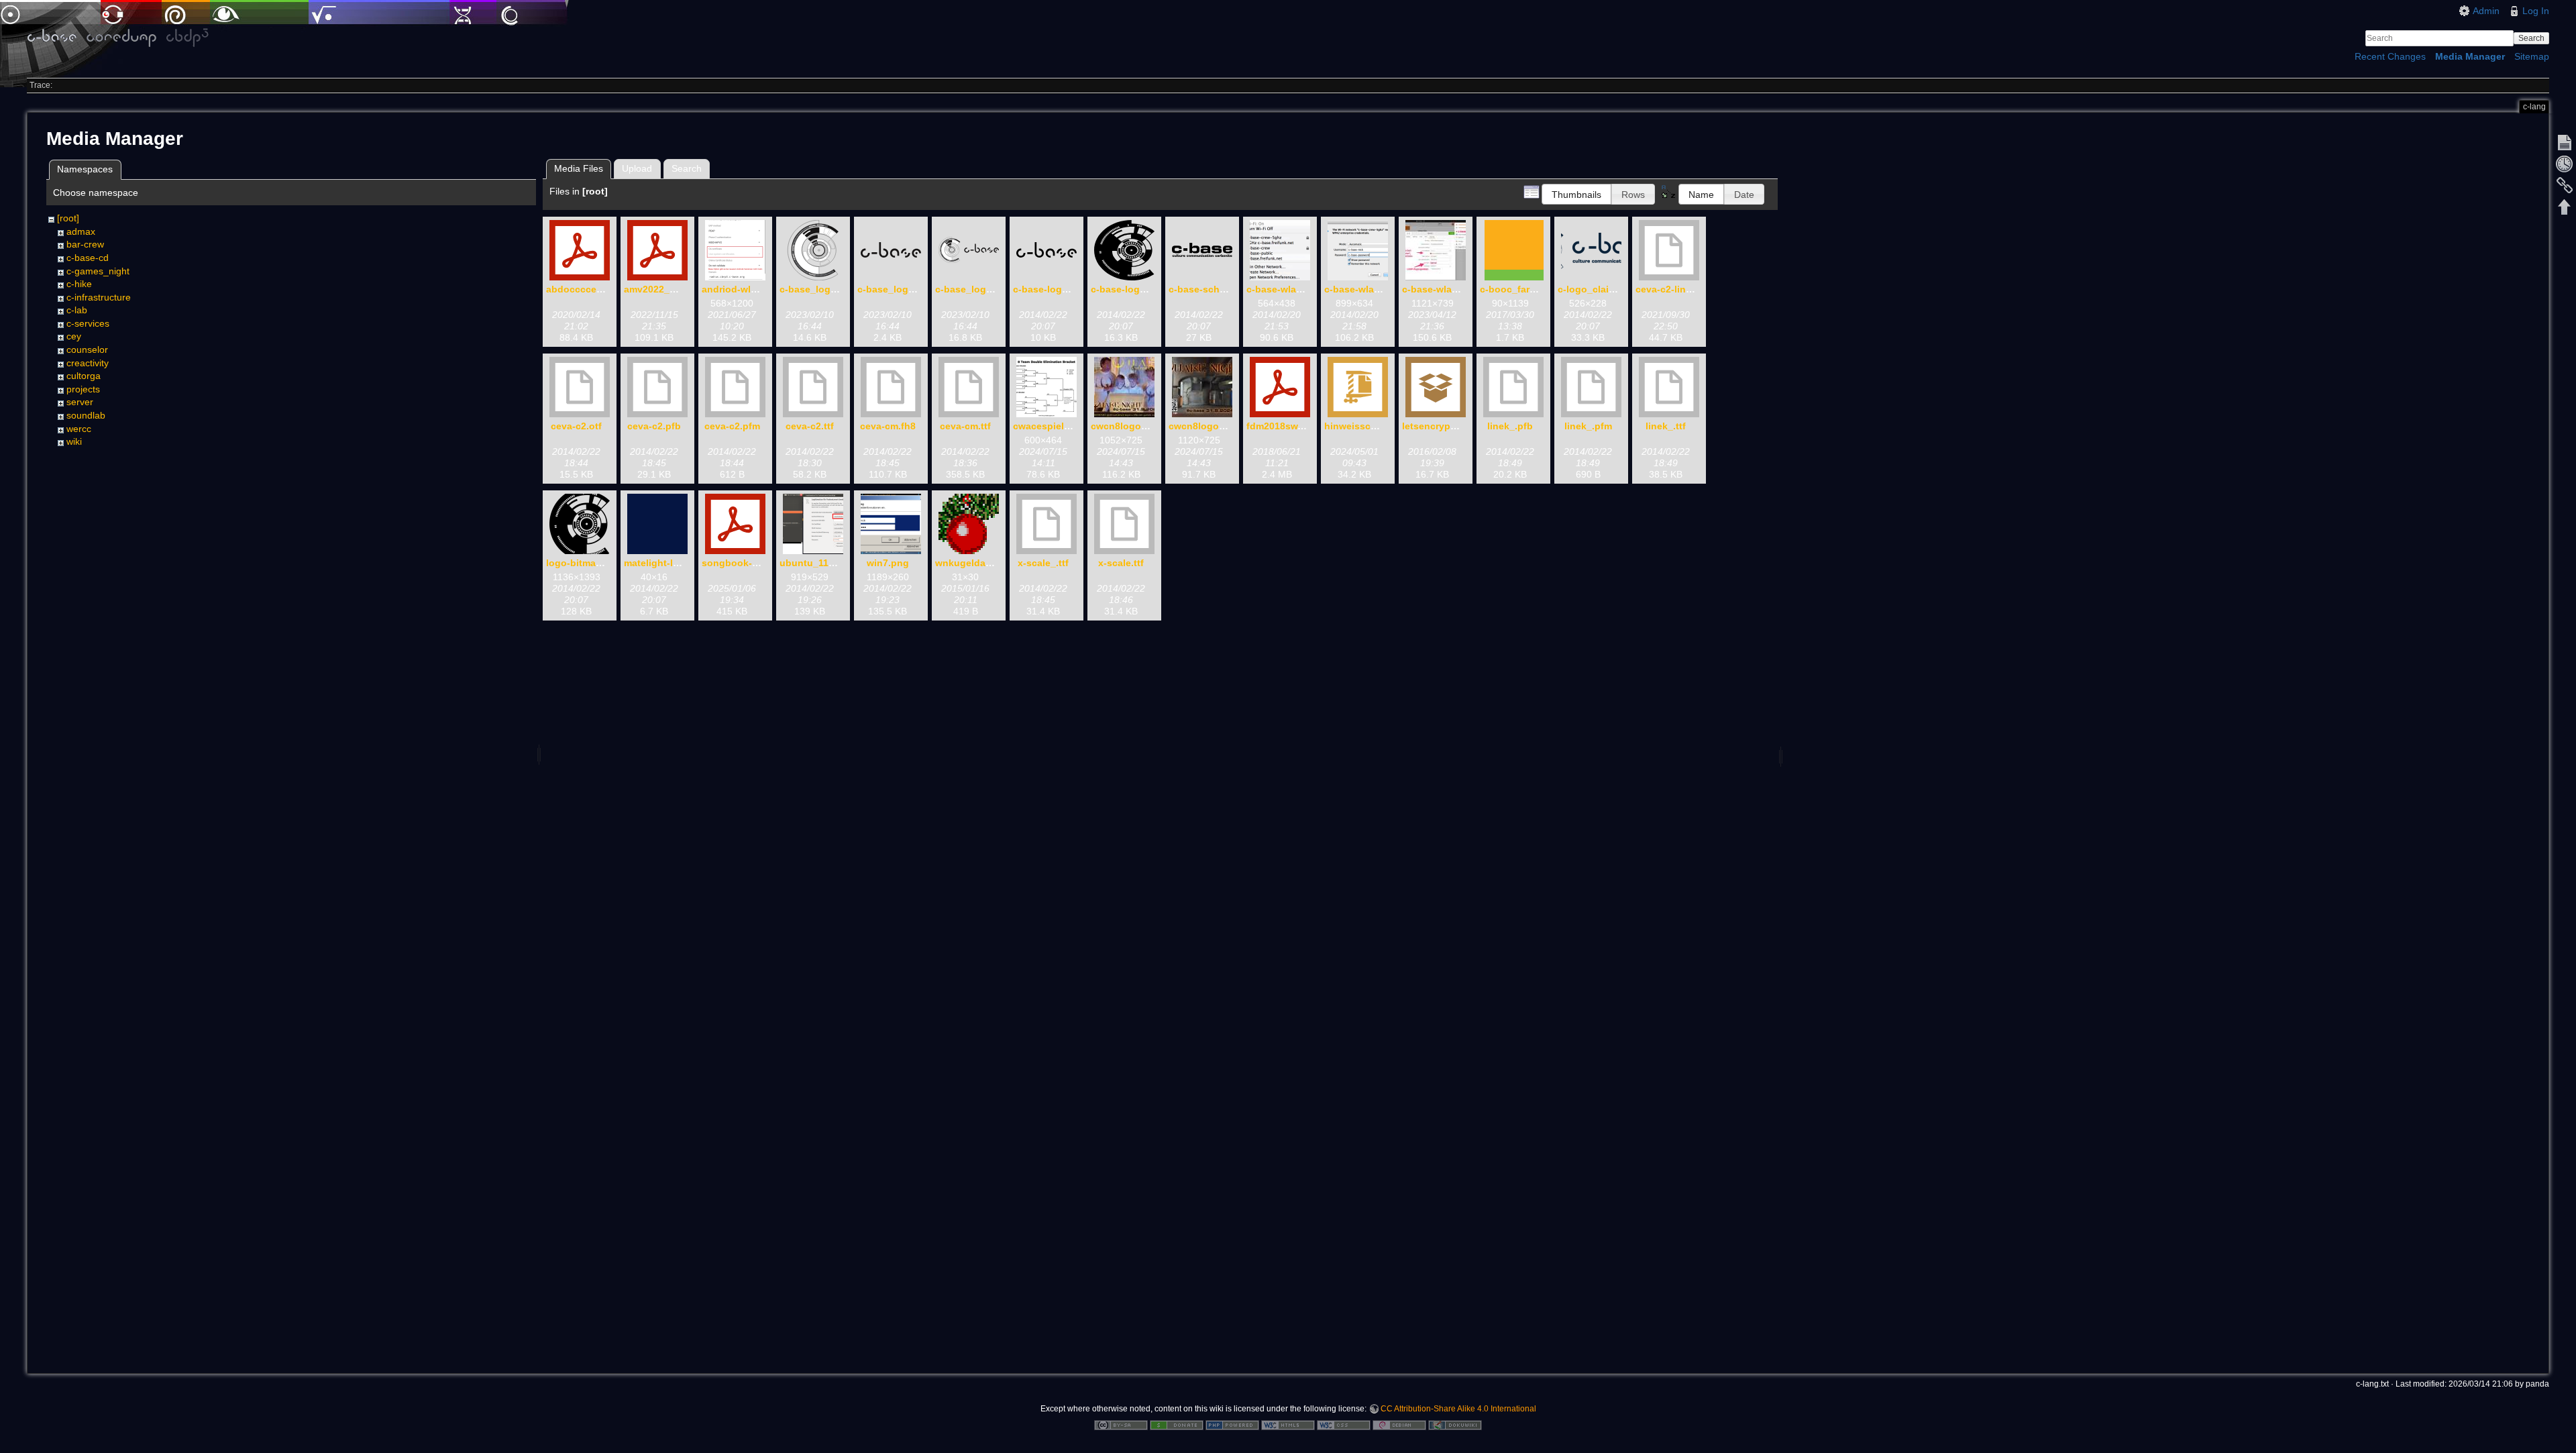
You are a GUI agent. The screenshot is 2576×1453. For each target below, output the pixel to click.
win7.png (888, 563)
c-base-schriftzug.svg (1219, 289)
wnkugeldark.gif (972, 563)
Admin (2486, 11)
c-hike (79, 284)
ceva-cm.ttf (965, 426)
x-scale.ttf (1121, 563)
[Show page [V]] (2565, 142)
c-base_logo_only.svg (830, 289)
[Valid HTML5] (1288, 1424)
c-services (88, 323)
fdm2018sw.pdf (1281, 426)
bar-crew (85, 244)
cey (74, 336)
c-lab (77, 310)
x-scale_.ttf (1043, 563)
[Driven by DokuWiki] (1455, 1424)
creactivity (88, 363)
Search (2531, 38)
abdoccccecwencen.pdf (601, 289)
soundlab (86, 415)
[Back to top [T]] (2565, 207)
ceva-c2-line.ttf (1670, 289)
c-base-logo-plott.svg (1140, 289)
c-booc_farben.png (1524, 289)
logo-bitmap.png (584, 563)
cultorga (84, 376)
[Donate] (1177, 1424)
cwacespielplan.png (1059, 426)
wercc (79, 429)
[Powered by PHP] (1232, 1424)
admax (81, 231)
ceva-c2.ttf (810, 426)
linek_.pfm (1588, 426)
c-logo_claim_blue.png (1610, 289)
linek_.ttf (1666, 426)
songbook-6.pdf (739, 563)
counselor (87, 349)
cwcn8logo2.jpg (1205, 426)
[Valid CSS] (1344, 1424)
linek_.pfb (1510, 426)
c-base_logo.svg (973, 289)
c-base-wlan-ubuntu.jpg (1457, 289)
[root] (68, 218)
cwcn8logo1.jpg (1127, 426)
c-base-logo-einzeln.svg (1068, 289)
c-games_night (98, 271)
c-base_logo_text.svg (907, 289)
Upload (637, 168)
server (80, 402)
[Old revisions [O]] (2565, 164)
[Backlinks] (2565, 185)
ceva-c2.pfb (654, 426)
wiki (74, 441)
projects (83, 389)
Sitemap (2532, 56)
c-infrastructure (99, 297)
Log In (2536, 11)
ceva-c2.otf (576, 426)
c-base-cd (88, 258)
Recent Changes (2390, 56)
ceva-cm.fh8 (888, 426)
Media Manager (2470, 56)
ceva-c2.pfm (732, 426)
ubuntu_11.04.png (821, 563)
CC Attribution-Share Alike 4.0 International (1458, 1409)
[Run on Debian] (1399, 1424)
